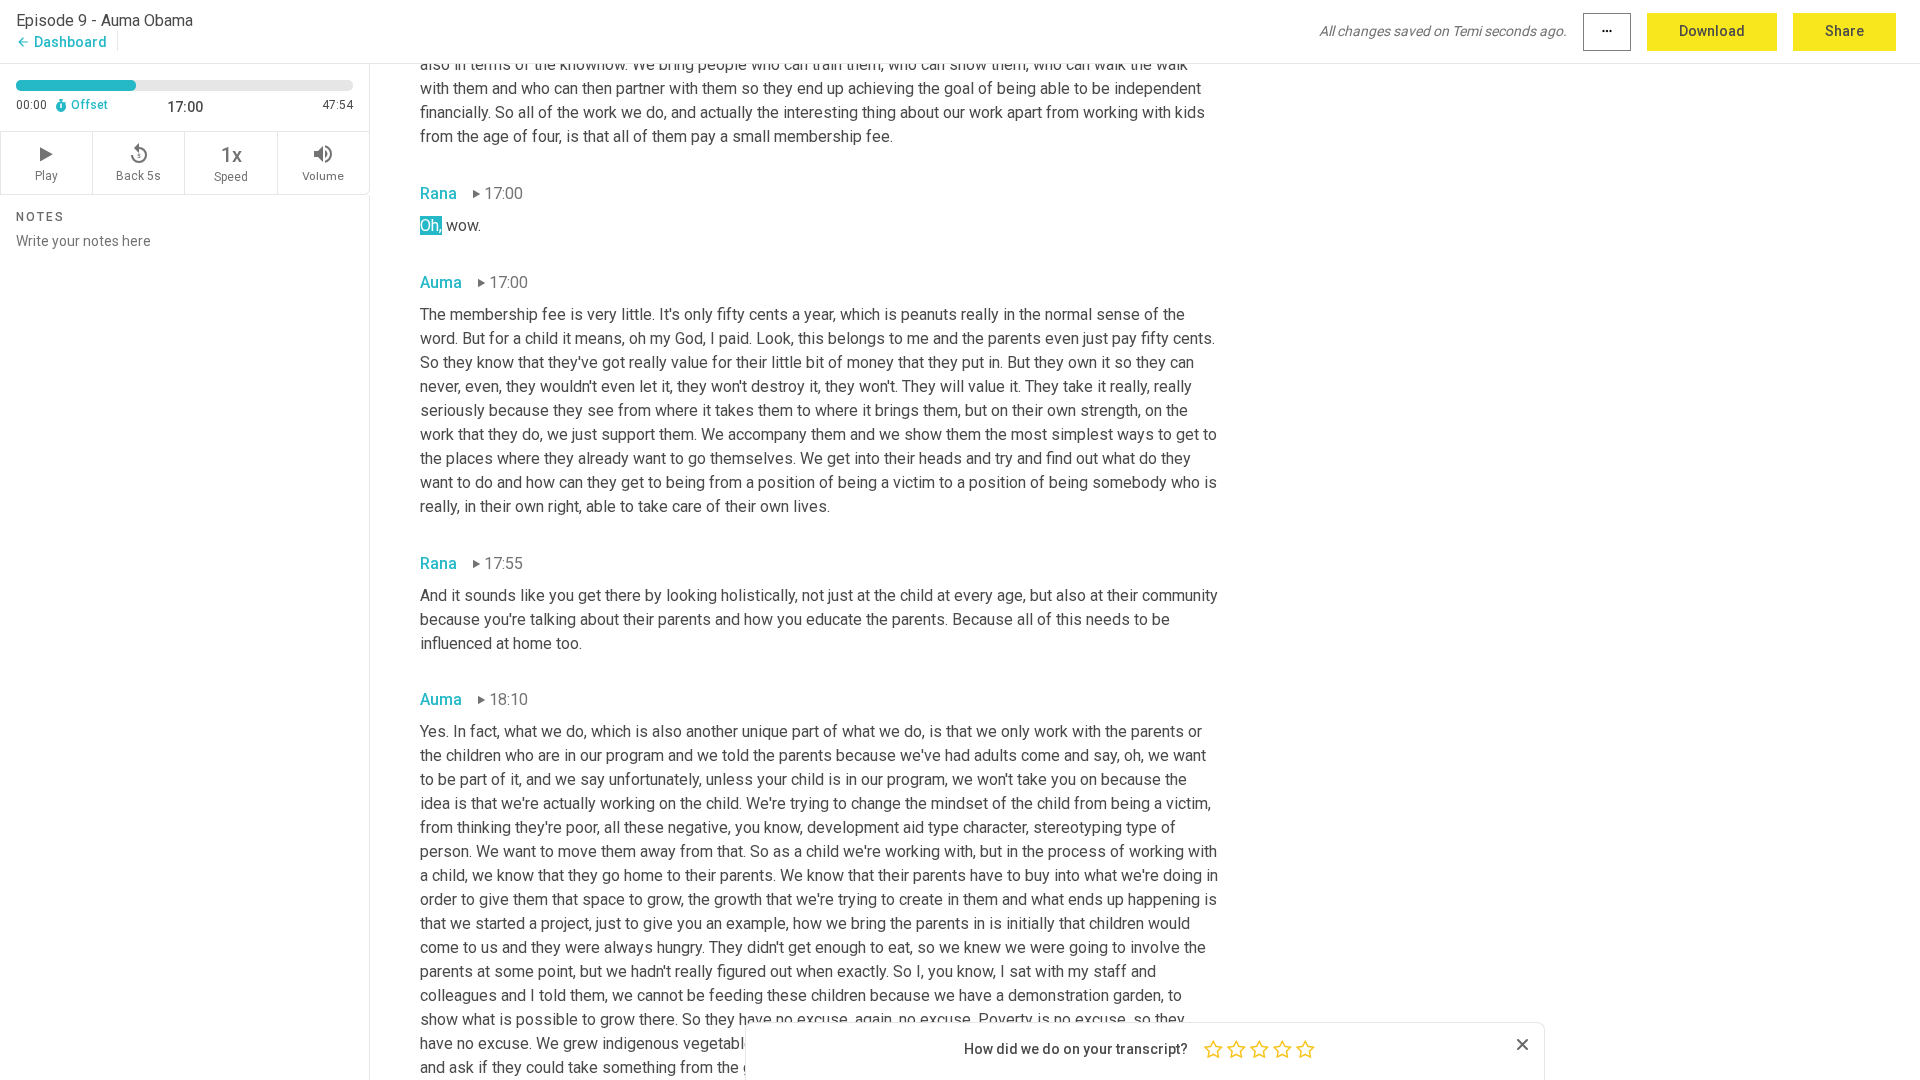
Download (1712, 31)
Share (1844, 31)
